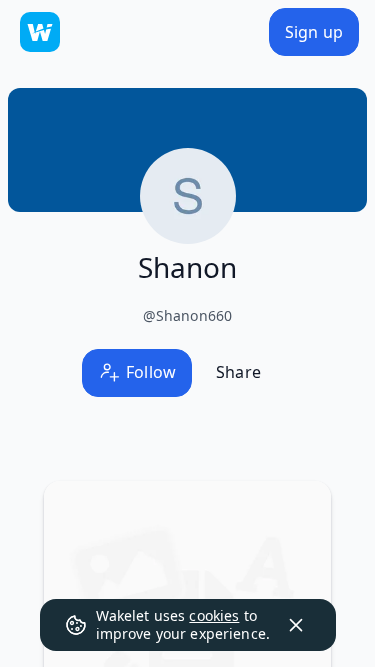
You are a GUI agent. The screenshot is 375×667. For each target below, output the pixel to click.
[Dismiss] (296, 625)
